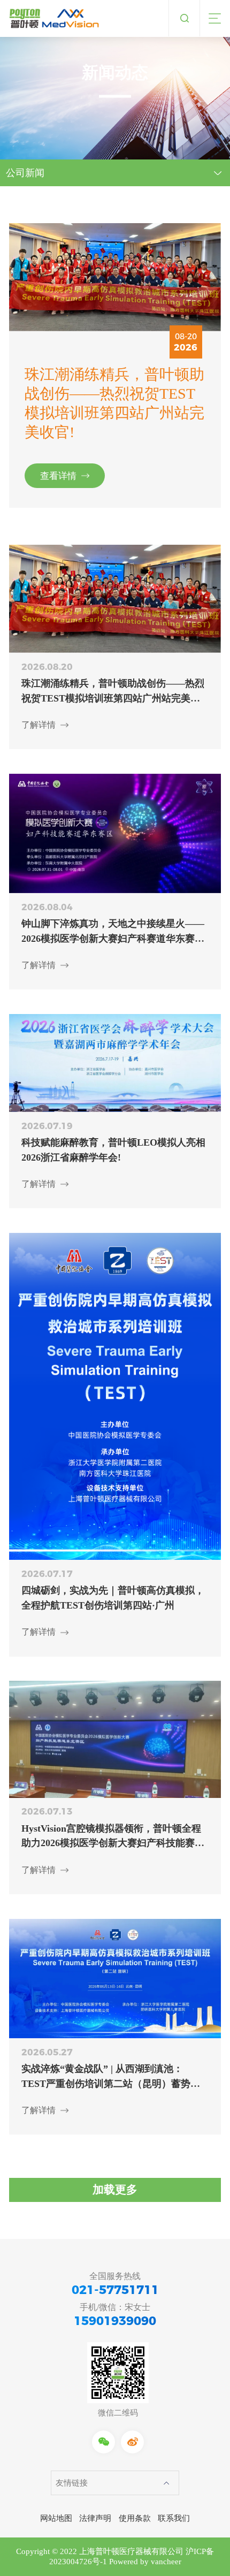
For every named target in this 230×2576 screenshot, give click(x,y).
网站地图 (56, 2518)
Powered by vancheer (145, 2562)
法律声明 (95, 2518)
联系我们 (174, 2518)
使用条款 (135, 2518)
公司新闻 (25, 173)
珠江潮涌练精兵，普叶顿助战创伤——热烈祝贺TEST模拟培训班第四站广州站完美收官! (114, 403)
